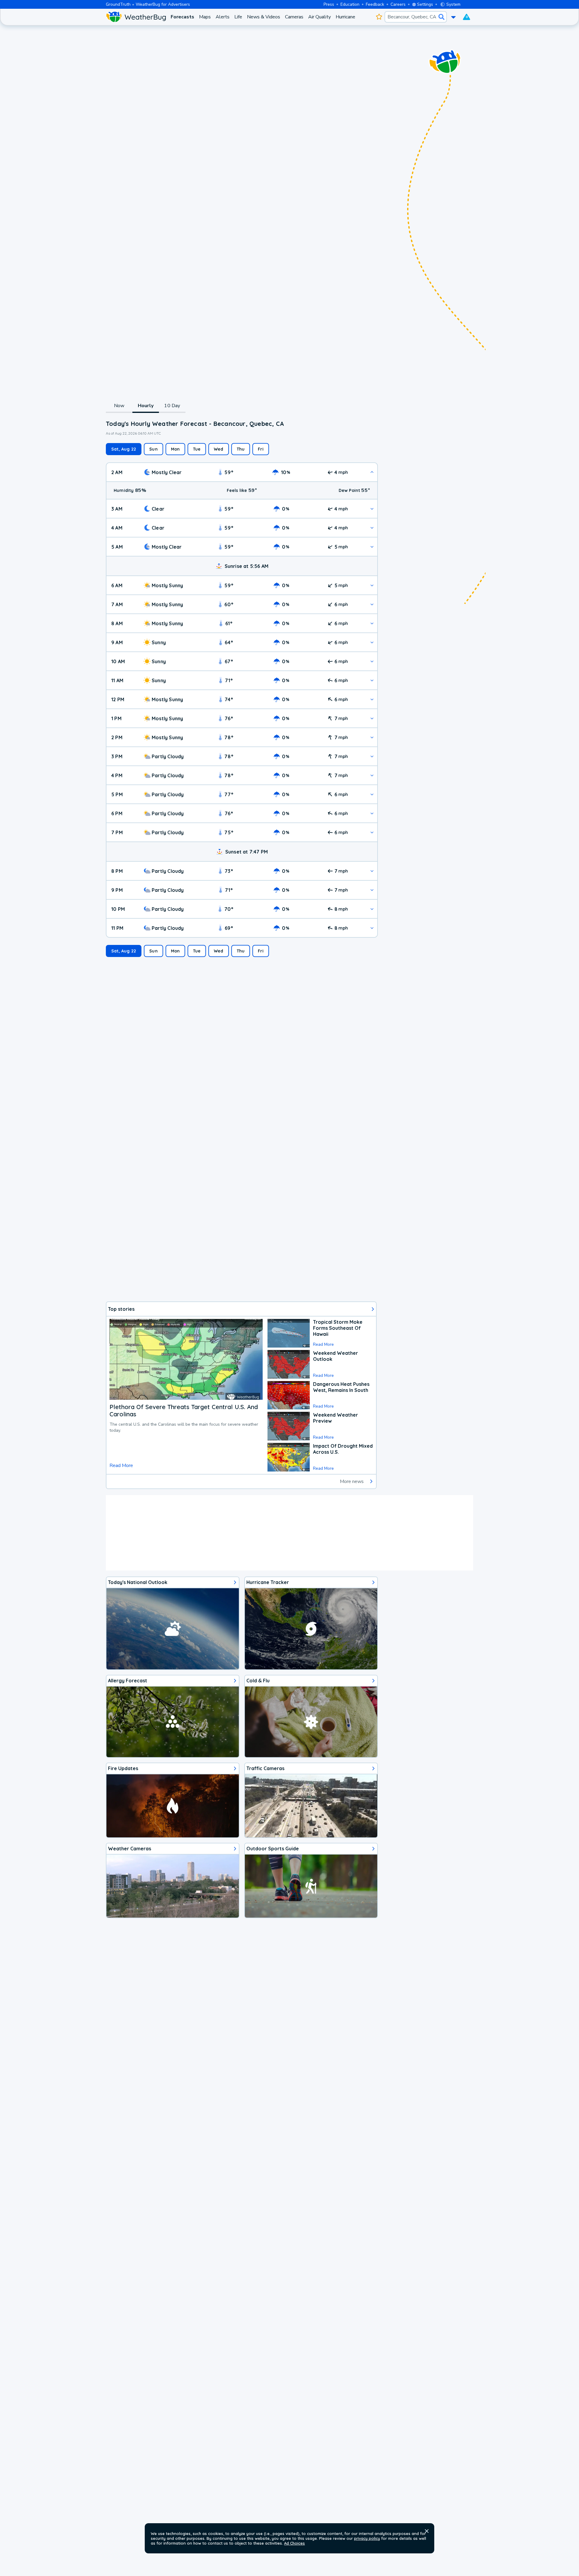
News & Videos (264, 17)
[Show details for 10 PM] (372, 909)
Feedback (375, 4)
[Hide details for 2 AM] (372, 472)
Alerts (223, 17)
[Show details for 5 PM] (372, 794)
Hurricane (345, 17)
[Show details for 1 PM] (372, 718)
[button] (427, 2531)
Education (350, 4)
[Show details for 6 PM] (372, 813)
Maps (205, 17)
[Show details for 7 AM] (372, 604)
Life (238, 17)
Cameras (294, 17)
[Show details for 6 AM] (372, 585)
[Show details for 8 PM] (372, 871)
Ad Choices (294, 2543)
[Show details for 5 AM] (372, 547)
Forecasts (182, 17)
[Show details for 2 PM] (372, 737)
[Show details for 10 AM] (372, 661)
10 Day (172, 406)
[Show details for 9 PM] (372, 890)
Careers (398, 4)
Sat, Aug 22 (124, 449)
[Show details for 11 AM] (372, 680)
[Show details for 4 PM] (372, 775)
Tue (197, 449)
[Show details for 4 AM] (372, 528)
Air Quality (320, 17)
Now (119, 406)
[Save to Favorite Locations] (379, 17)
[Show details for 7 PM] (372, 832)
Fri (261, 449)
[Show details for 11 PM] (372, 928)
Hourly (146, 406)
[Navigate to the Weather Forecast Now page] (136, 17)
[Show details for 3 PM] (372, 756)
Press (329, 4)
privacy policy (367, 2538)
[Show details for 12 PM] (372, 699)
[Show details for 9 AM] (372, 642)
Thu (241, 449)
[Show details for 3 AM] (372, 509)
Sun (153, 449)
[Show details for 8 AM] (372, 623)
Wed (219, 449)
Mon (176, 449)
